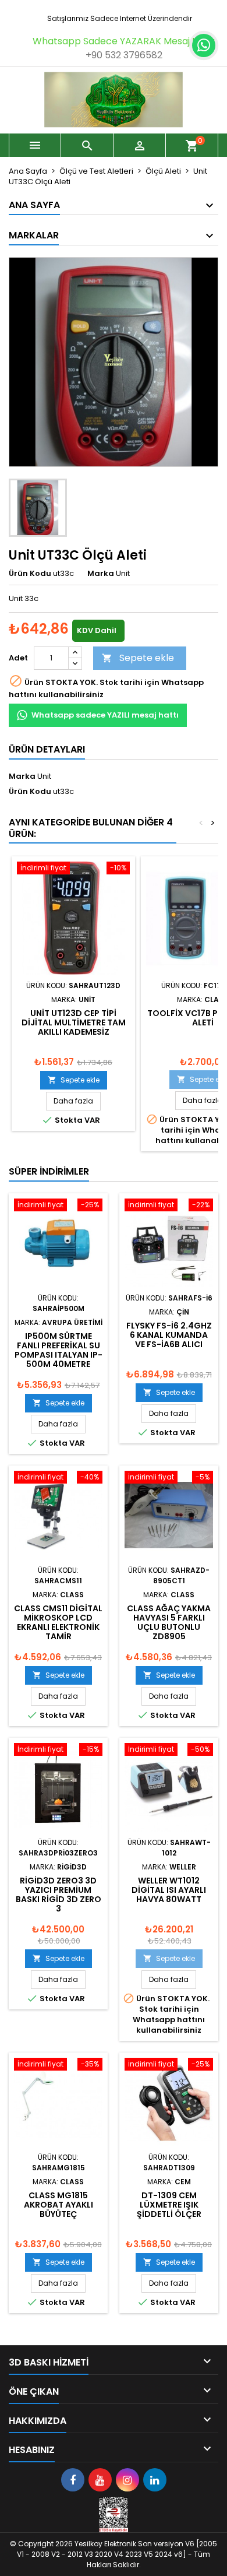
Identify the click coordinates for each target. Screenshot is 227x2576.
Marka (101, 574)
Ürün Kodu (30, 574)
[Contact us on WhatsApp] (204, 45)
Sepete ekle (138, 658)
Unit (44, 776)
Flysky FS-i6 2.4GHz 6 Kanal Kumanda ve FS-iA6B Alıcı (169, 1335)
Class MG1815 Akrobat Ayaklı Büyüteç (58, 2205)
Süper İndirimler (49, 1171)
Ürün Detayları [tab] (47, 749)
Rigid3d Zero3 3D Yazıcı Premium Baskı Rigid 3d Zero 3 (58, 1895)
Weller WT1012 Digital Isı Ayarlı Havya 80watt (169, 1890)
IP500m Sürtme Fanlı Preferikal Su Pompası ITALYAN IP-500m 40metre (58, 1350)
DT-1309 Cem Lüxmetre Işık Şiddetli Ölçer (169, 2205)
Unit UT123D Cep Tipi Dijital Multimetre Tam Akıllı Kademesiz (74, 1022)
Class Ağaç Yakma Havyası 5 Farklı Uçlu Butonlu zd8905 (169, 1622)
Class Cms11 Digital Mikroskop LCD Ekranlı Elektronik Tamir (58, 1622)
